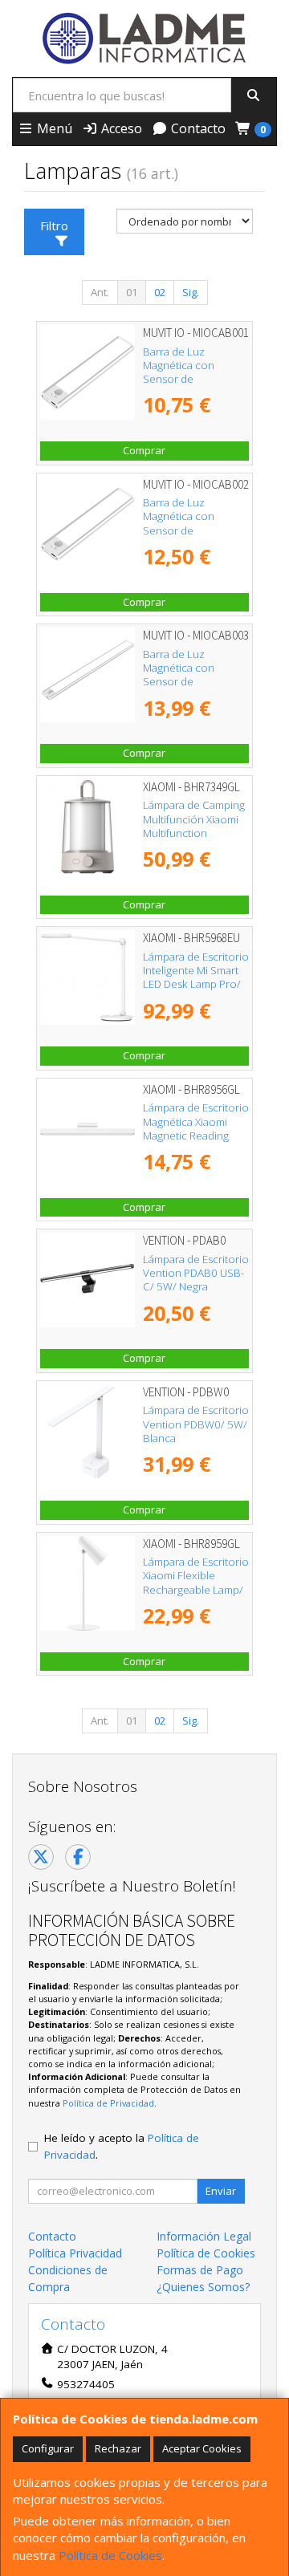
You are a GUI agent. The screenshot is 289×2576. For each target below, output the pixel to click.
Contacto (197, 128)
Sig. (191, 292)
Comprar (144, 450)
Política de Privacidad (108, 2103)
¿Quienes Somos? (203, 2287)
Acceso (120, 128)
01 (132, 292)
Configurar (48, 2448)
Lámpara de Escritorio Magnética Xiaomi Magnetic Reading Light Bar (196, 1128)
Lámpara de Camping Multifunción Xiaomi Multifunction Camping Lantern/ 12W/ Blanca (194, 833)
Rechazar (118, 2448)
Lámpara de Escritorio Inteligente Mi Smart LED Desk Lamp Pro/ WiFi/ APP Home (196, 977)
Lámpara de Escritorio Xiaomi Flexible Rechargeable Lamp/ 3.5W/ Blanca (196, 1583)
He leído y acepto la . (122, 2146)
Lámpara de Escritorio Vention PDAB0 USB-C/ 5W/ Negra (196, 1273)
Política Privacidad (75, 2253)
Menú (53, 128)
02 (160, 292)
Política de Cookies (110, 2555)
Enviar (221, 2191)
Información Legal (204, 2236)
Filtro (54, 226)
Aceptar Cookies (202, 2448)
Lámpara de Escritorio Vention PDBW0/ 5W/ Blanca (196, 1424)
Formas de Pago (200, 2270)
